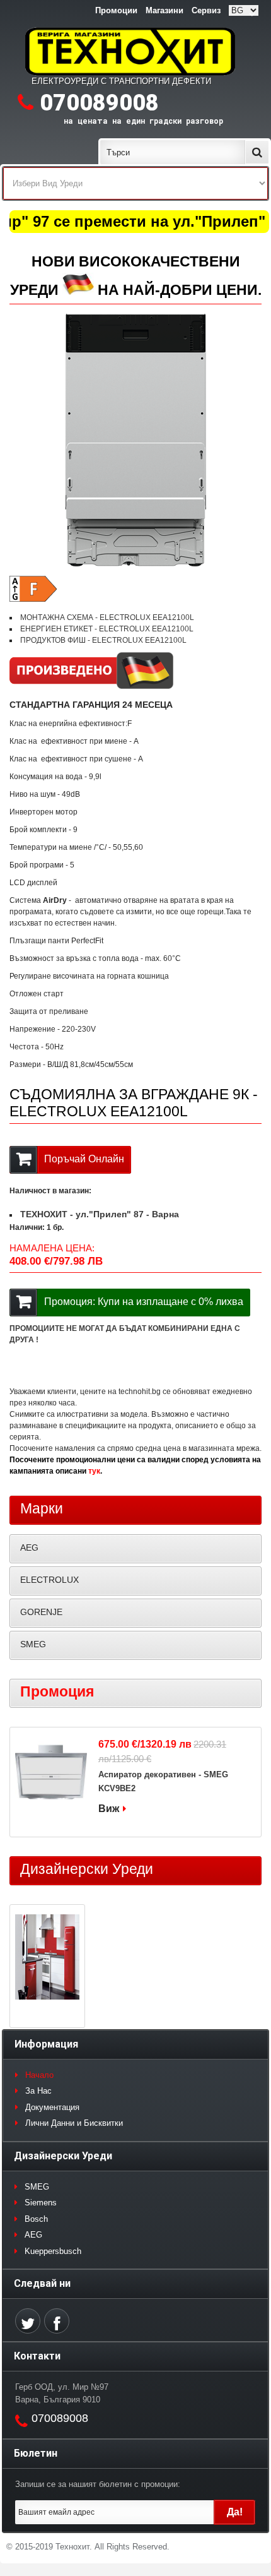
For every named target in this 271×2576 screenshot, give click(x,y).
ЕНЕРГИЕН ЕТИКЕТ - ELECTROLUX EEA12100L (107, 629)
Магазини (164, 10)
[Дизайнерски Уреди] (47, 1959)
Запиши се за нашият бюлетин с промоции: (98, 2484)
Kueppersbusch (53, 2251)
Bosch (36, 2219)
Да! (235, 2512)
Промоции (116, 10)
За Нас (38, 2091)
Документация (52, 2107)
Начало (39, 2075)
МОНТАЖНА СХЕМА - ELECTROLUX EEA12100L (107, 617)
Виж (109, 1809)
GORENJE (41, 1612)
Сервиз (206, 10)
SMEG (33, 1644)
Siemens (41, 2203)
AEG (29, 1547)
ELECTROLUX (49, 1580)
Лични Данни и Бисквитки (74, 2123)
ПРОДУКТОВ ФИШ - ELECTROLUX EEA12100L (103, 640)
